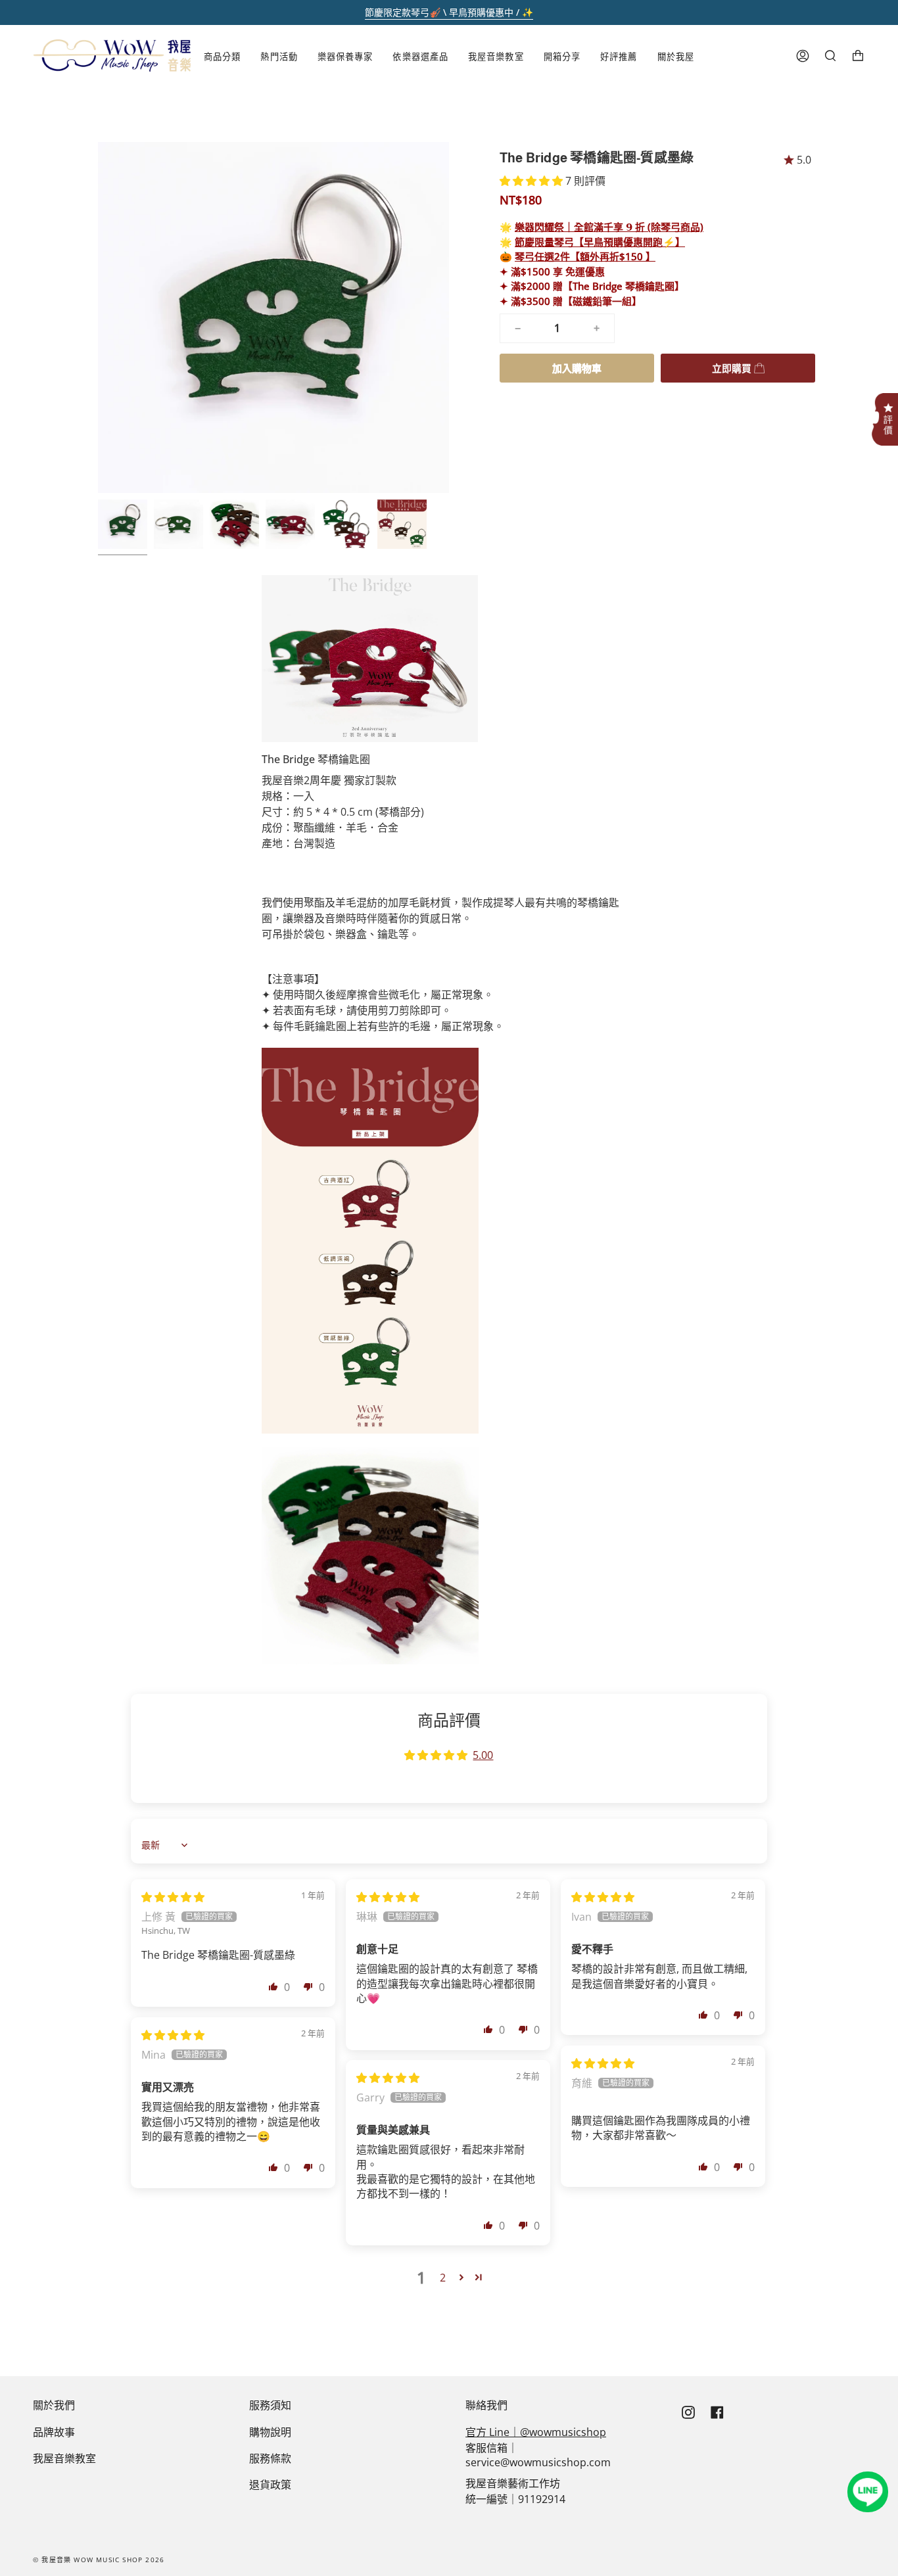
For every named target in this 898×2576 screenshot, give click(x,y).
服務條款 (270, 2458)
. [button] (885, 404)
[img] (173, 1897)
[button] (532, 181)
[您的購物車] (858, 56)
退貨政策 (270, 2485)
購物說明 (270, 2432)
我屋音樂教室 (64, 2458)
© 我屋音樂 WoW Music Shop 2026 (99, 2560)
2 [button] (443, 2278)
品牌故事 (54, 2432)
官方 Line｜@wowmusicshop (536, 2432)
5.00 (483, 1755)
